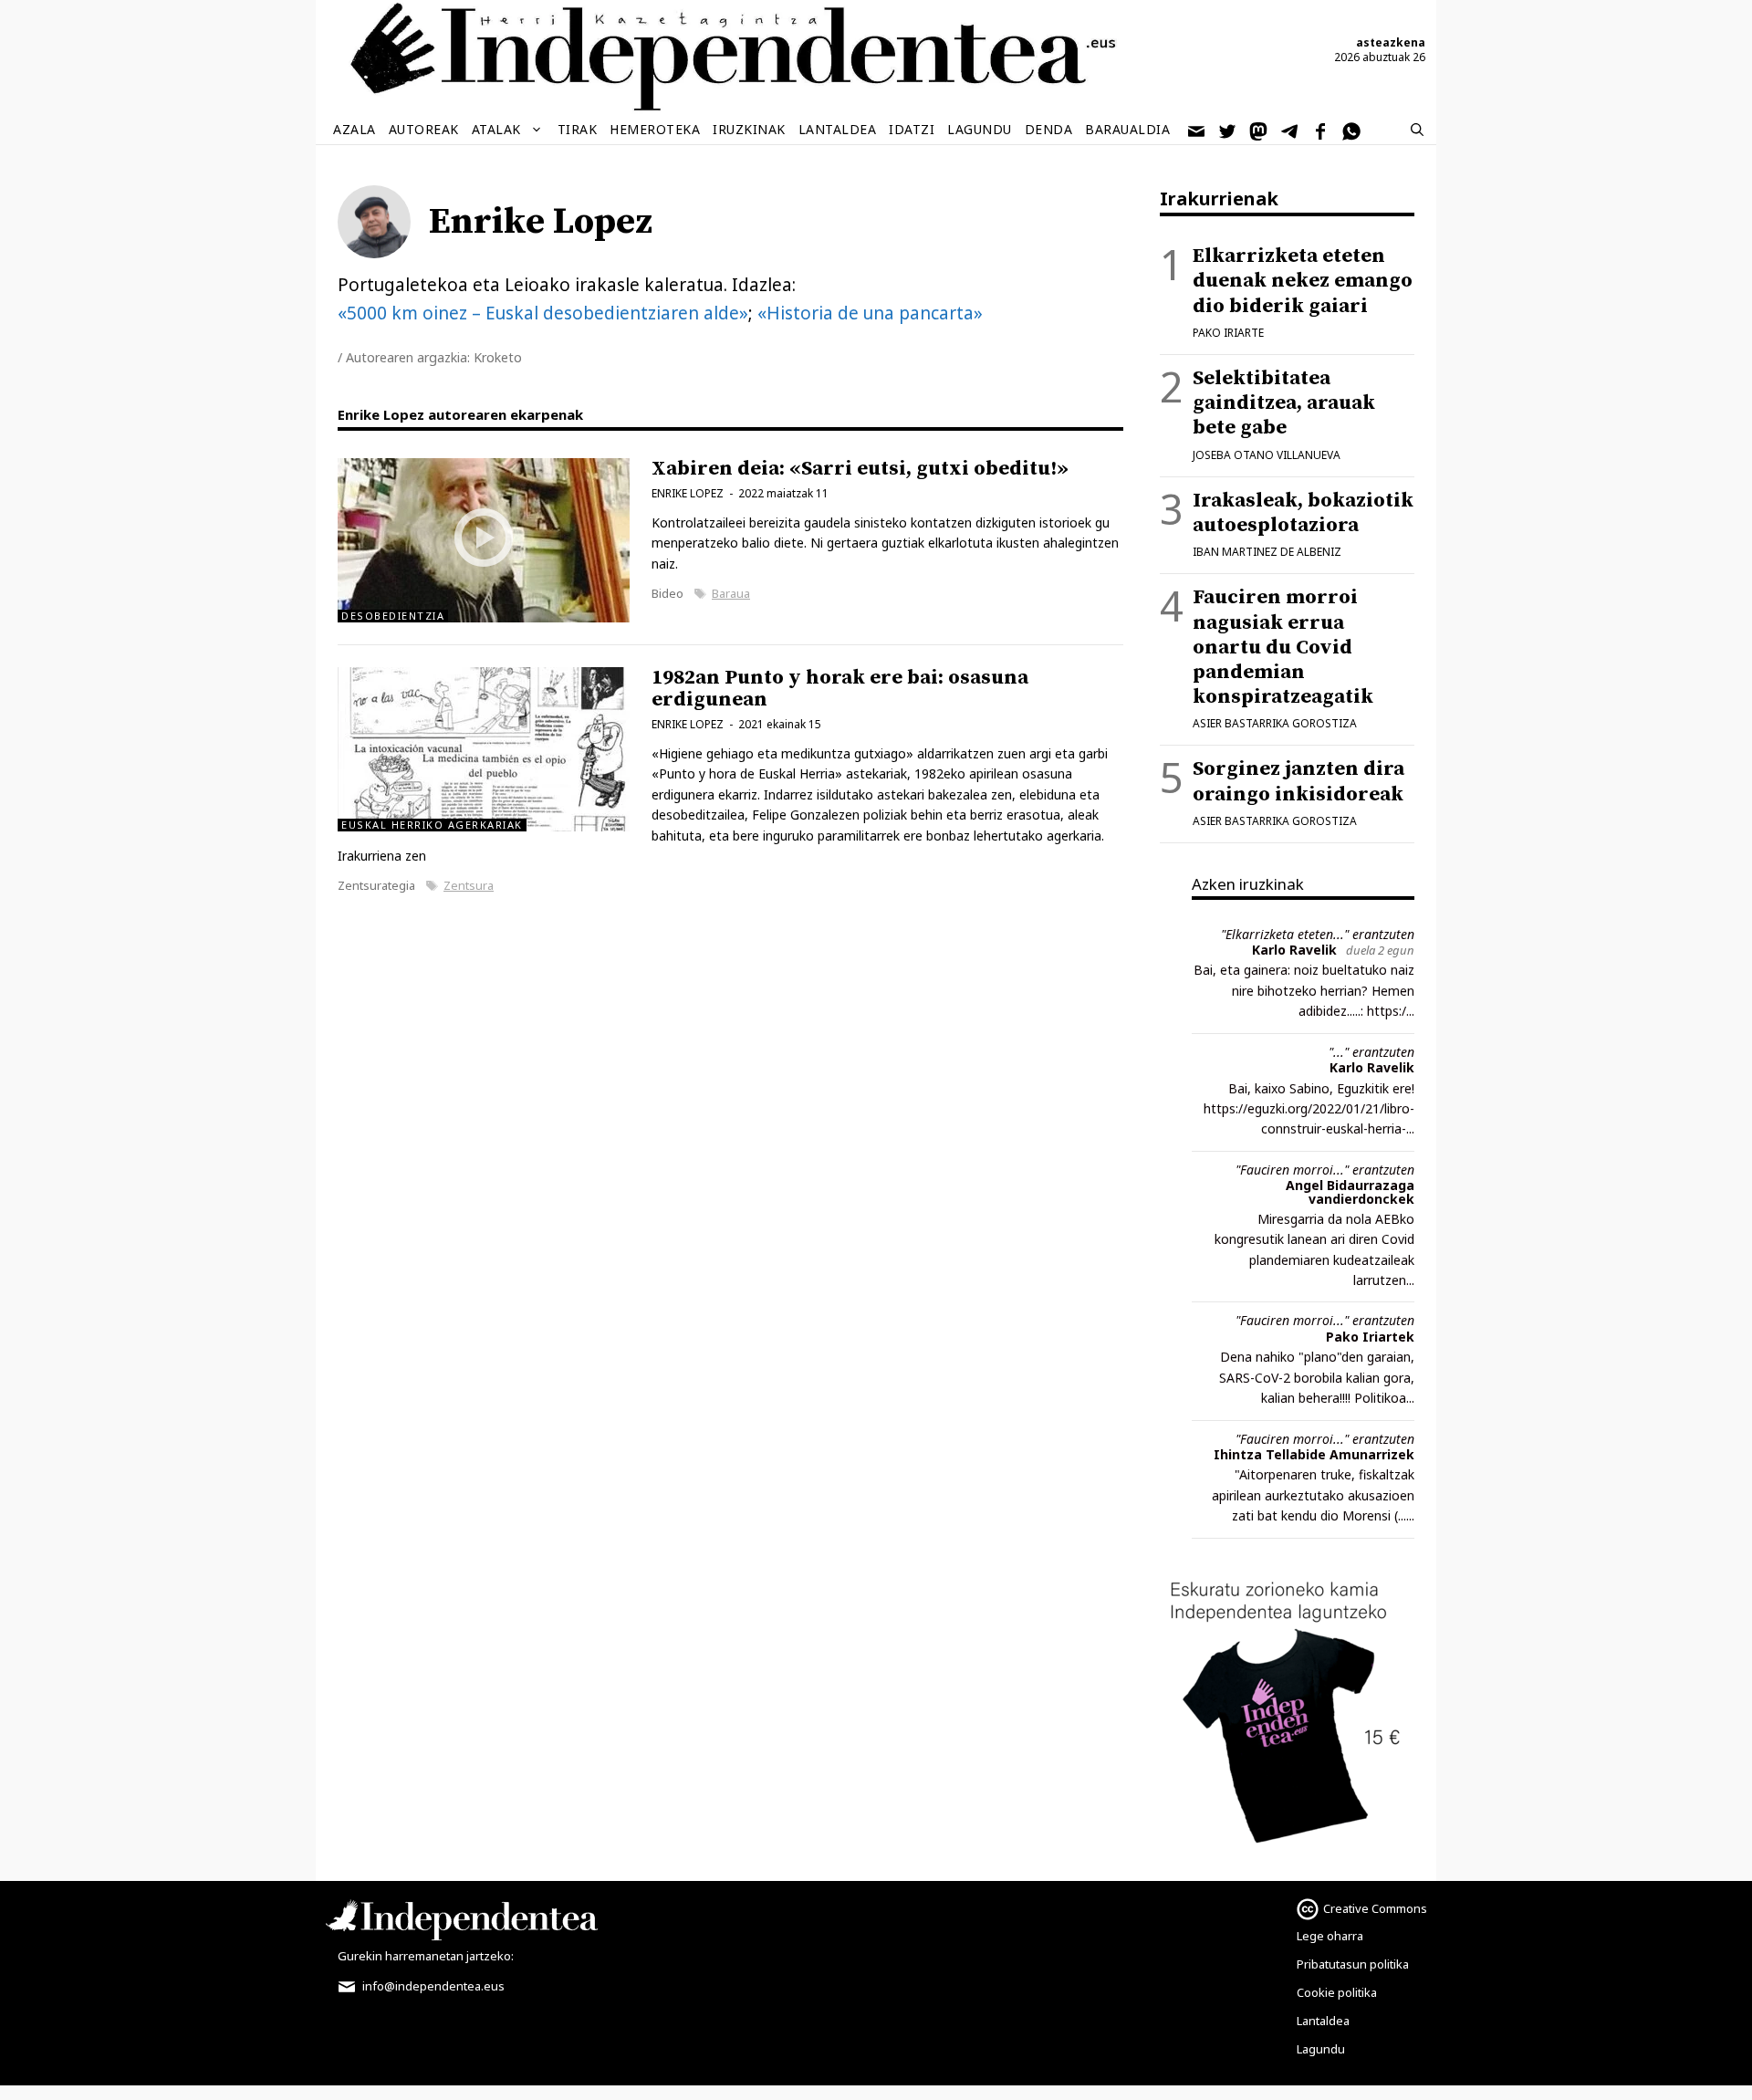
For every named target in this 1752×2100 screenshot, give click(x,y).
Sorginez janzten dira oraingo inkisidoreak (1298, 781)
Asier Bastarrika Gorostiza (1275, 723)
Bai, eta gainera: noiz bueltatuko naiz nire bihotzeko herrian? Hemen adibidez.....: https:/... (1304, 990)
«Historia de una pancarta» (870, 313)
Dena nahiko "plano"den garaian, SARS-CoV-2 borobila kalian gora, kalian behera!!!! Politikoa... (1317, 1377)
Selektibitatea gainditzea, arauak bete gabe (1284, 403)
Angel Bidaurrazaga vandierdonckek (1350, 1191)
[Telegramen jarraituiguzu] (1290, 130)
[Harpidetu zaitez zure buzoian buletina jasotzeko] (1197, 130)
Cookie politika (1337, 1992)
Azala (355, 129)
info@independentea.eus (432, 1986)
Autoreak (424, 129)
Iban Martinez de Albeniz (1267, 552)
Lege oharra (1330, 1936)
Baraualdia (1127, 129)
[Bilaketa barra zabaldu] (1417, 130)
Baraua (731, 593)
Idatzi (912, 129)
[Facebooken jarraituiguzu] (1321, 130)
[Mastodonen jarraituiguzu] (1259, 130)
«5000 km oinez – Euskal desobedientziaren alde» (543, 313)
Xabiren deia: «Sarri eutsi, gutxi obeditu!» (860, 469)
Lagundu (980, 129)
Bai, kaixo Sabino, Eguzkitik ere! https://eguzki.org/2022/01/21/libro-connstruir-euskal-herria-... (1309, 1109)
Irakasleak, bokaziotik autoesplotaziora (1303, 513)
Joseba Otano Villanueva (1267, 455)
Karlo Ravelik (1294, 950)
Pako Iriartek (1370, 1337)
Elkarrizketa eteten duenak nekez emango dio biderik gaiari (1303, 281)
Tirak (578, 129)
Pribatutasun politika (1353, 1964)
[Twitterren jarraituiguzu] (1228, 130)
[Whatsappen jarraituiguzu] (1352, 130)
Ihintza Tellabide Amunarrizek (1314, 1454)
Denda (1049, 129)
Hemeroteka (655, 129)
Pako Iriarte (1228, 333)
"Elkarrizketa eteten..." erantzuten (1318, 934)
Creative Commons (1375, 1908)
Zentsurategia (376, 885)
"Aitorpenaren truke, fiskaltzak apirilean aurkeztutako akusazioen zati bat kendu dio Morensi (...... (1313, 1495)
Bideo (667, 593)
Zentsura (469, 885)
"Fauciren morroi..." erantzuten (1325, 1170)
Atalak (496, 129)
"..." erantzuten (1371, 1052)
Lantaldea (838, 129)
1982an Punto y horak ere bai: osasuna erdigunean (840, 689)
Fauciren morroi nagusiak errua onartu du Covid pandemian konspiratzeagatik (1283, 647)
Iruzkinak (749, 129)
